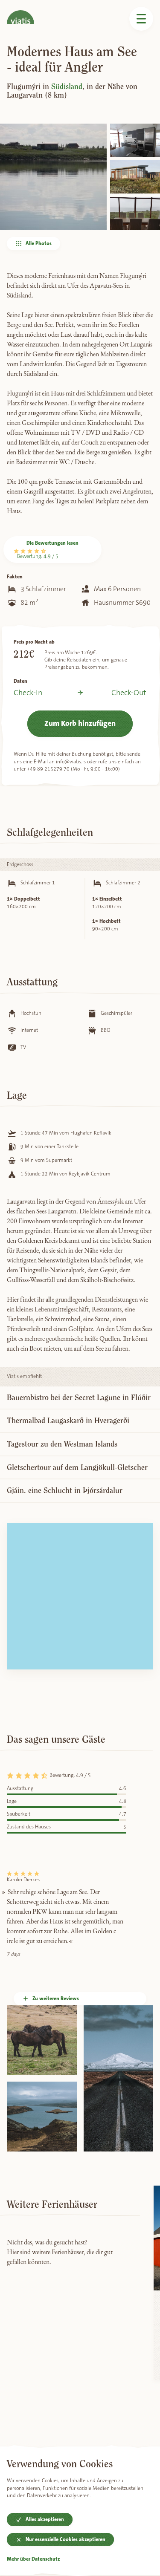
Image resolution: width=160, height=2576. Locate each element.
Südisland (67, 87)
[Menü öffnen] (141, 19)
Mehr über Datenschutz (33, 2559)
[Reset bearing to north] (143, 1559)
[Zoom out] (143, 1547)
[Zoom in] (143, 1534)
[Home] (20, 12)
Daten (20, 681)
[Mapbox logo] (28, 1662)
